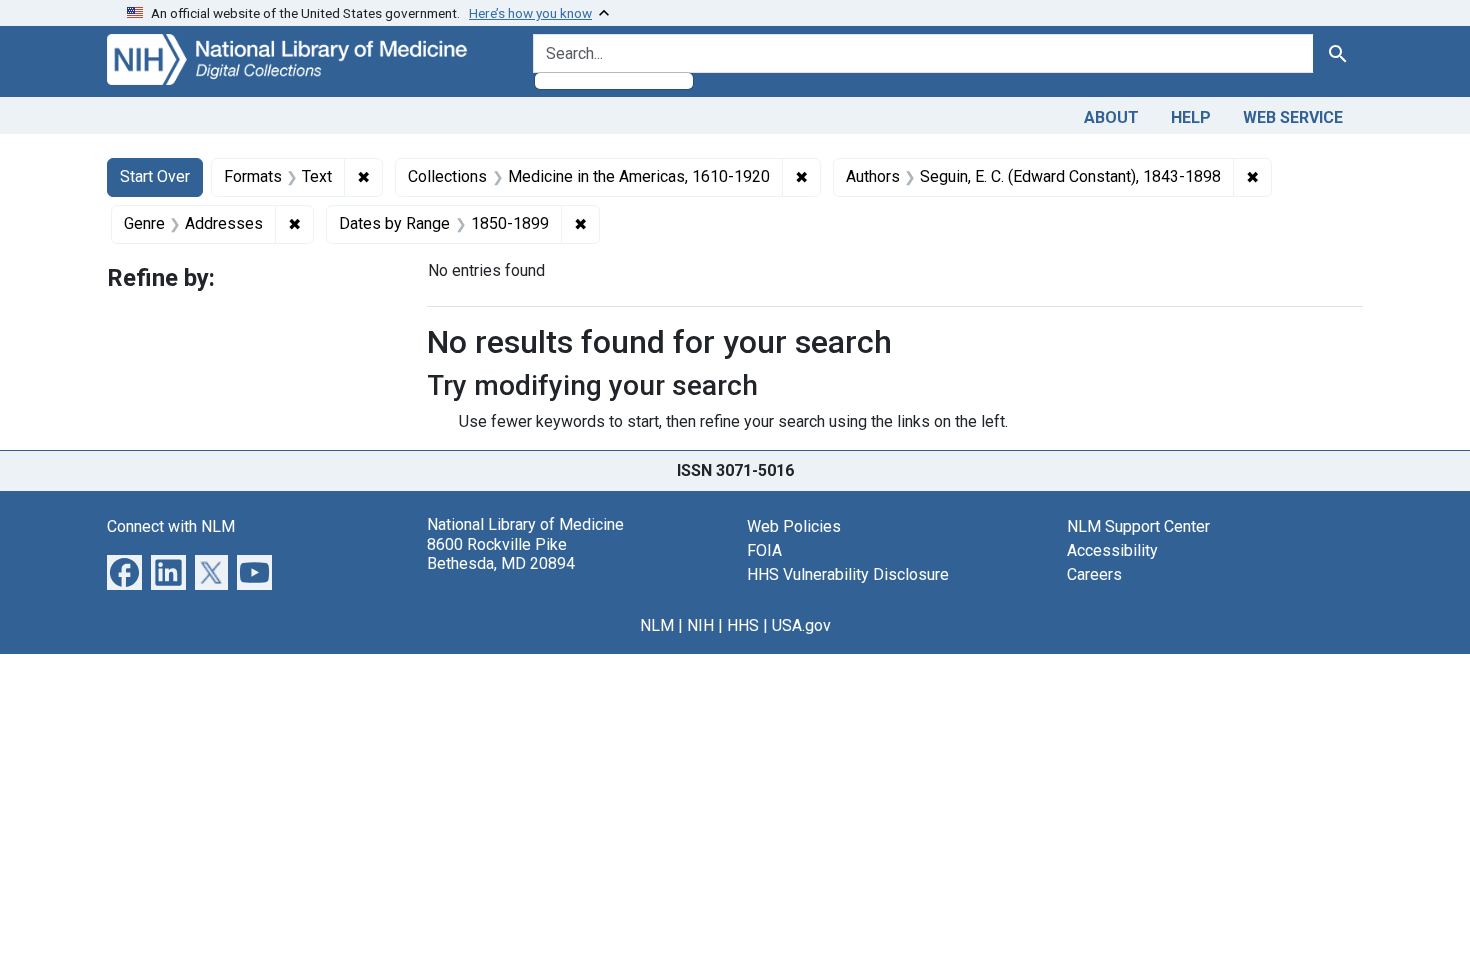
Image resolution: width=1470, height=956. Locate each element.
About (1111, 117)
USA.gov (801, 625)
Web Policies (794, 526)
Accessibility (1112, 550)
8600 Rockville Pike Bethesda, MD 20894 (501, 554)
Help (1191, 117)
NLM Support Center (1138, 526)
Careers (1094, 574)
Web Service (1293, 117)
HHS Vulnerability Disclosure (848, 574)
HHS (743, 625)
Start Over (155, 176)
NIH (700, 625)
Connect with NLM (171, 526)
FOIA (764, 550)
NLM (657, 625)
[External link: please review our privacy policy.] (124, 571)
